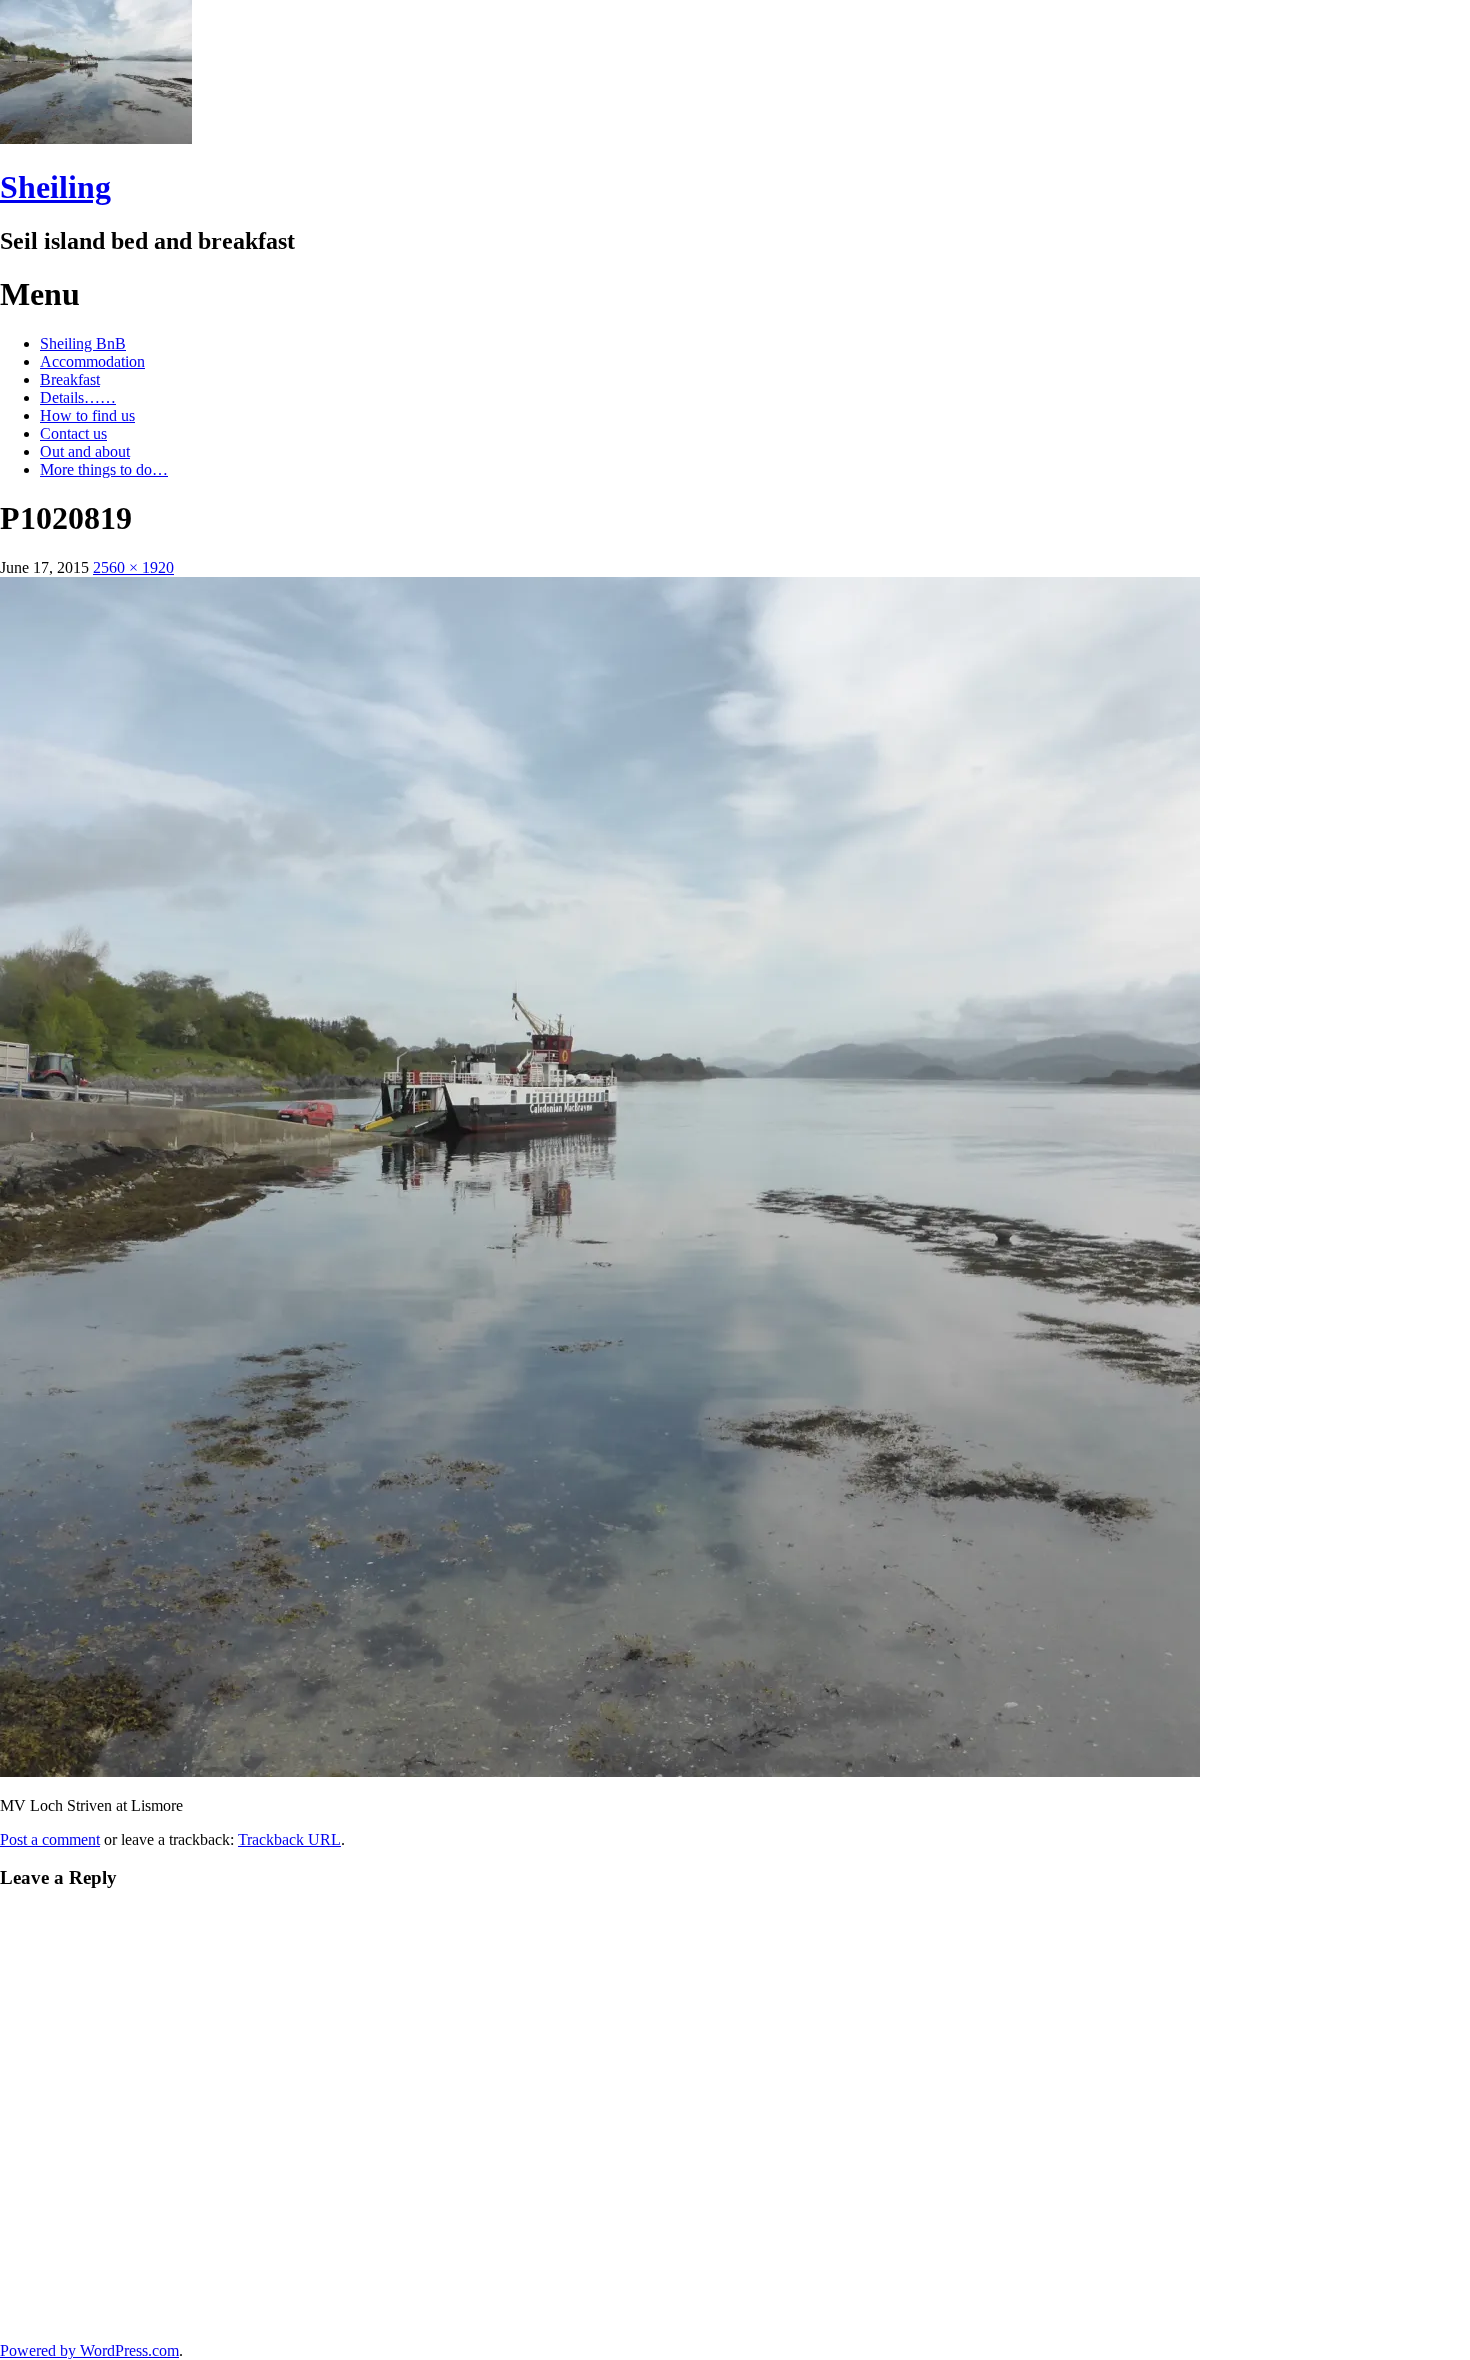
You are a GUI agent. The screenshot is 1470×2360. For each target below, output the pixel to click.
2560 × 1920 (133, 567)
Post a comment (50, 1839)
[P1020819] (600, 1771)
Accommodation (92, 361)
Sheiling (55, 187)
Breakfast (70, 379)
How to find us (87, 415)
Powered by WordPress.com (89, 2350)
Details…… (78, 397)
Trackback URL (289, 1839)
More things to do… (104, 469)
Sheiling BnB (83, 343)
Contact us (73, 433)
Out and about (85, 451)
